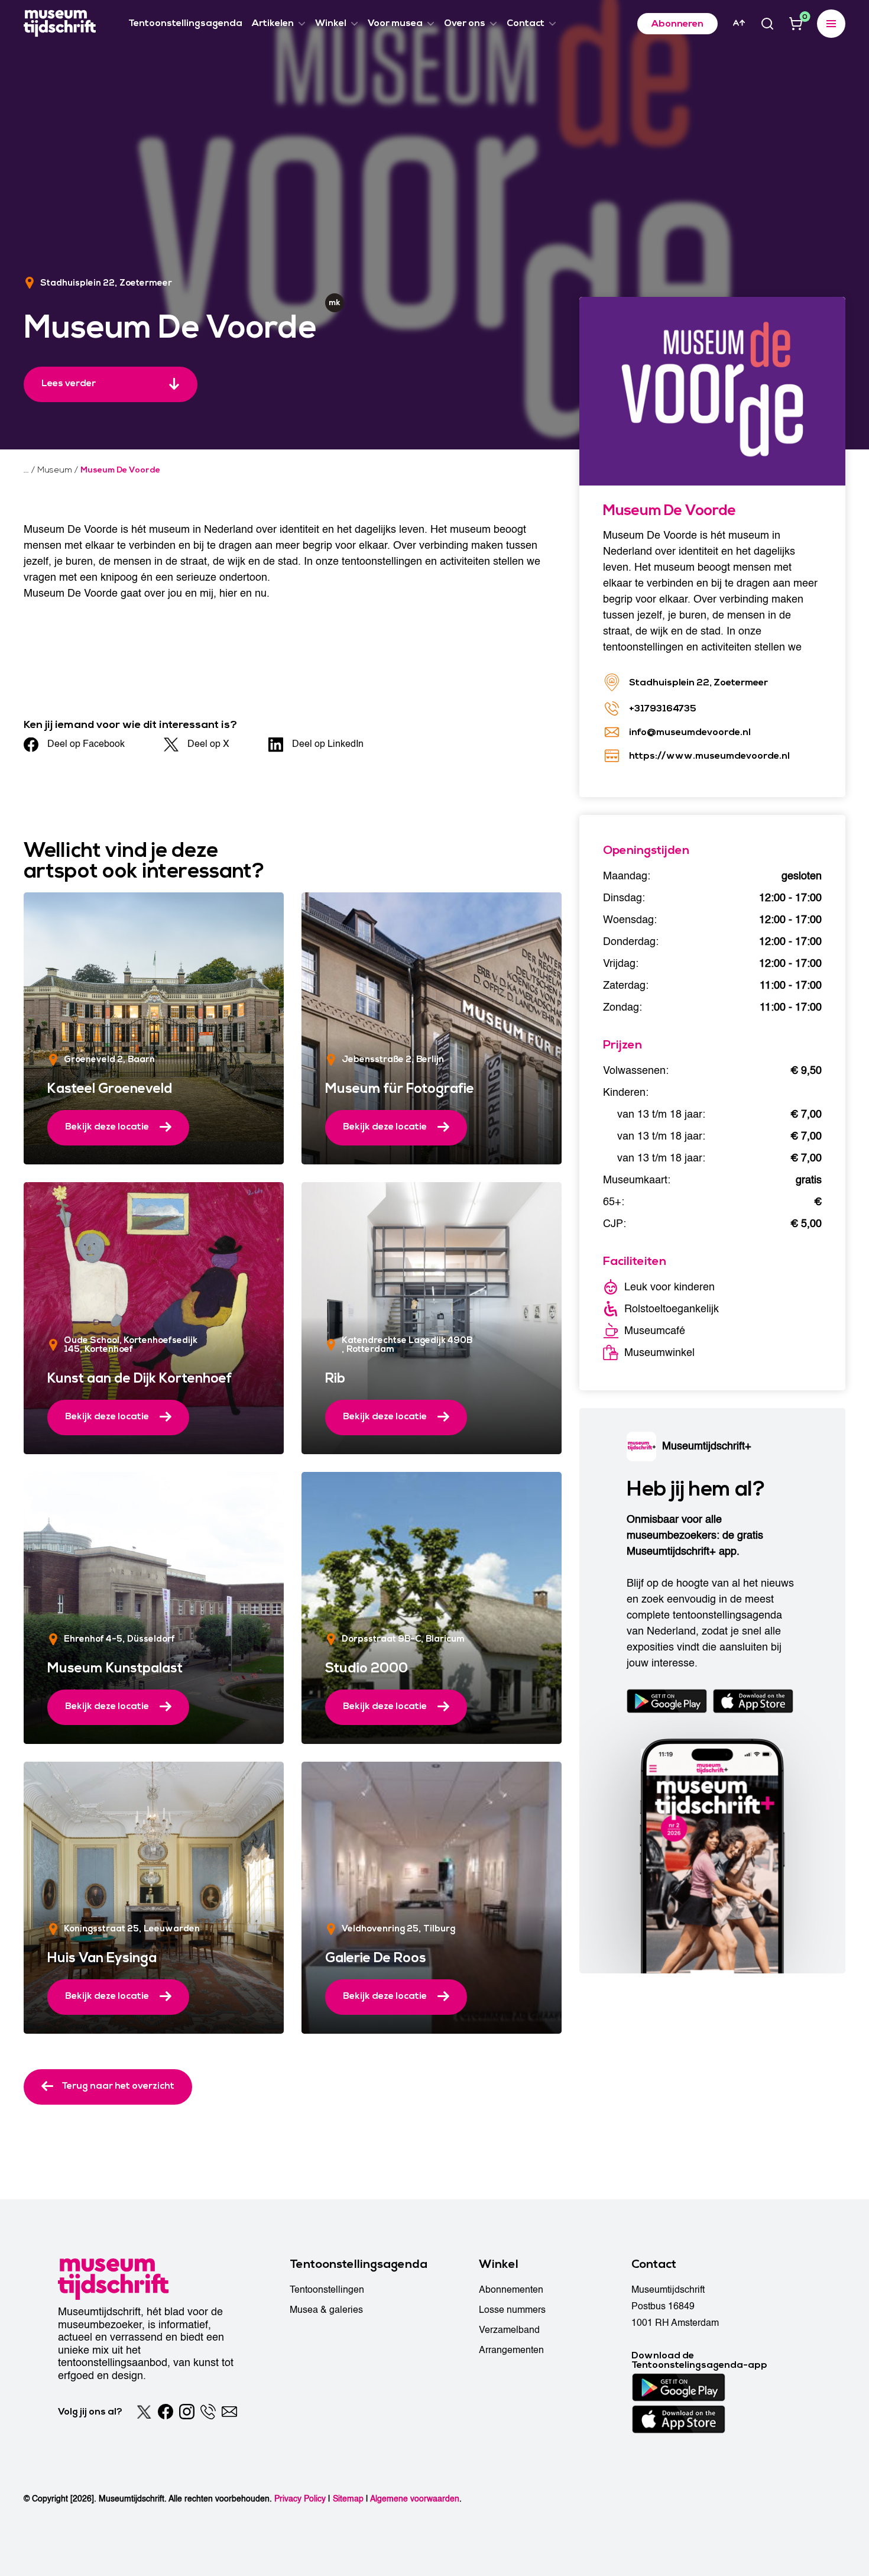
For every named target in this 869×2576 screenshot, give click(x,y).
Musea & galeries (326, 2310)
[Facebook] (166, 2412)
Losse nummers (512, 2310)
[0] (796, 24)
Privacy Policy (300, 2499)
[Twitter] (144, 2412)
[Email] (229, 2412)
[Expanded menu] (831, 24)
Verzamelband (509, 2330)
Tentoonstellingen (327, 2290)
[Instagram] (187, 2412)
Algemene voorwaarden (415, 2499)
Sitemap (348, 2499)
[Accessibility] (739, 23)
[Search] (767, 24)
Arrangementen (511, 2350)
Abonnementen (511, 2290)
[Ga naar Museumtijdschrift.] (26, 470)
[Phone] (208, 2412)
